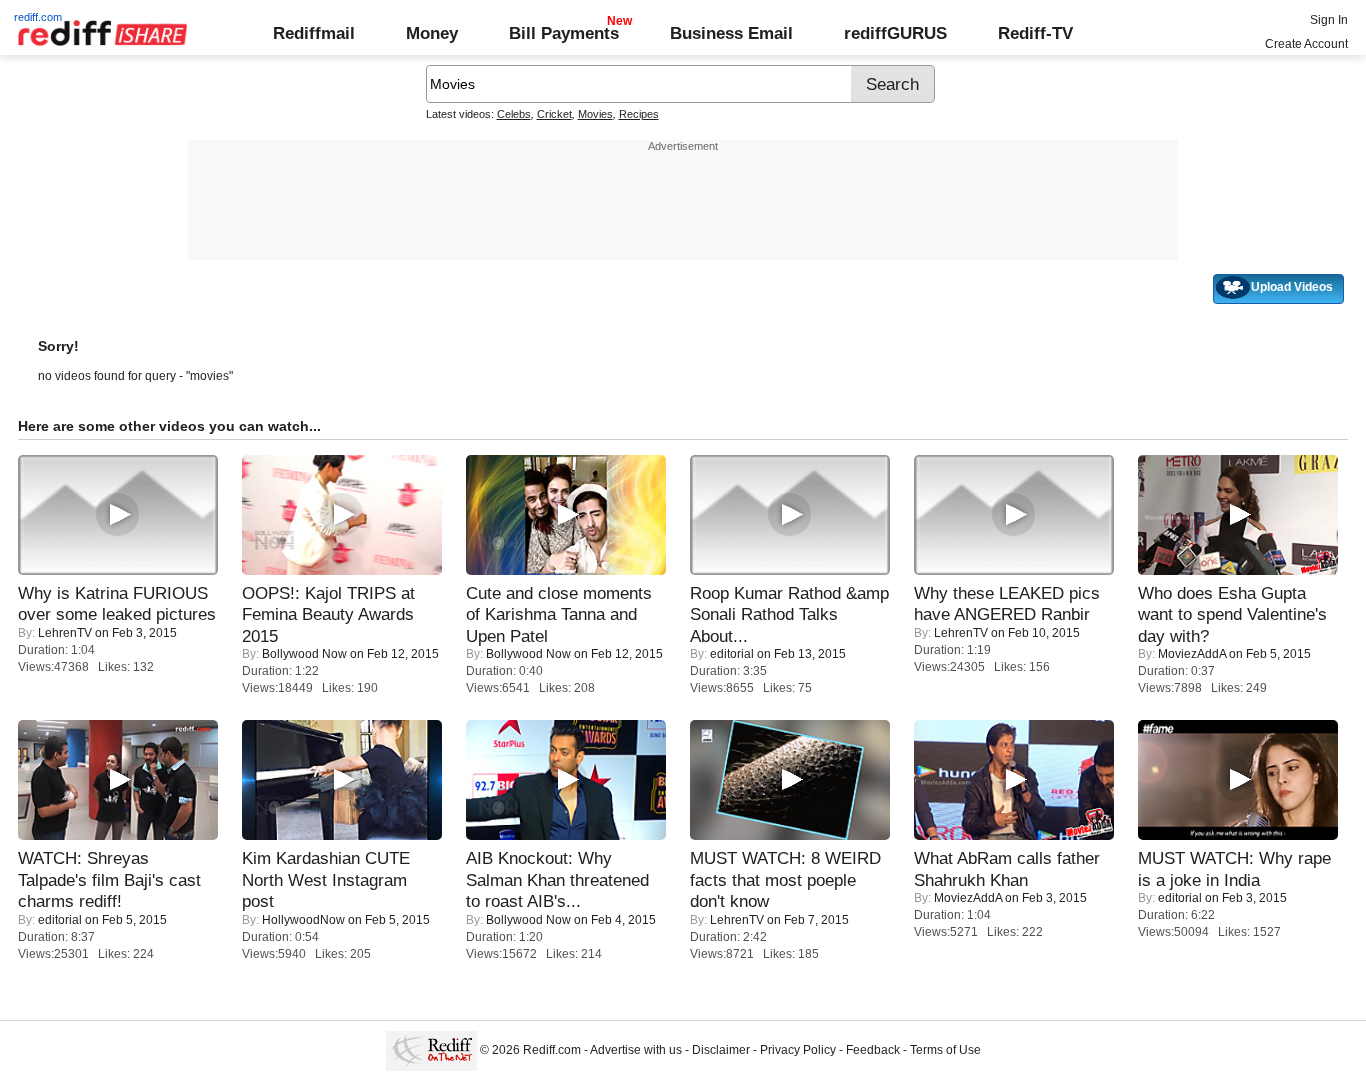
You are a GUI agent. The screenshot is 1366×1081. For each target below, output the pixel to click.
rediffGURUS (895, 33)
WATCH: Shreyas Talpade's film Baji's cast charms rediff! (109, 879)
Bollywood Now (304, 654)
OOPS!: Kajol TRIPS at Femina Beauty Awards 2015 (328, 614)
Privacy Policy (798, 1050)
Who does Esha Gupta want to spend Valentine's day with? (1232, 614)
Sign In (1329, 20)
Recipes (639, 114)
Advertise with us (636, 1050)
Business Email (731, 33)
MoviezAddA (1192, 654)
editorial (732, 654)
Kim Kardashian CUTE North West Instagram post (326, 879)
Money (432, 33)
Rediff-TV (1035, 33)
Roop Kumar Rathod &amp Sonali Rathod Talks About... (789, 614)
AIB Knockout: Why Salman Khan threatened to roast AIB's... (557, 879)
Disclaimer (721, 1050)
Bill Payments (564, 33)
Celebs (514, 114)
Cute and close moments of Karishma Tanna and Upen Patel (559, 614)
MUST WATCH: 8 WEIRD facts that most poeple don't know (785, 879)
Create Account (1306, 44)
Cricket (554, 114)
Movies (595, 114)
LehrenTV (65, 633)
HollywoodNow (303, 920)
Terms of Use (945, 1050)
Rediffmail (314, 33)
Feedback (873, 1050)
